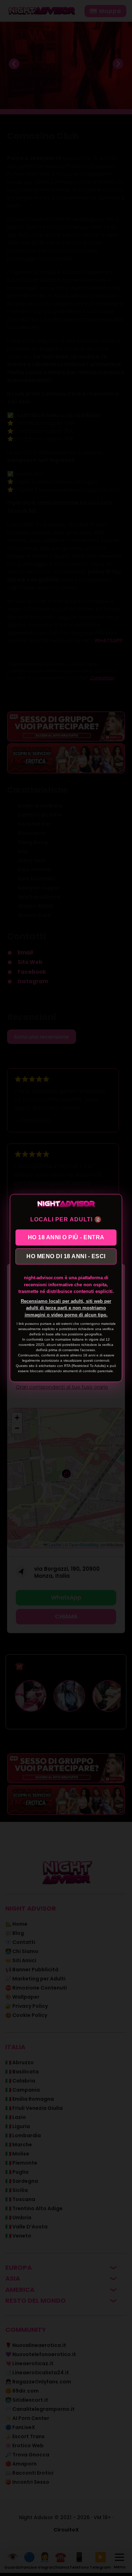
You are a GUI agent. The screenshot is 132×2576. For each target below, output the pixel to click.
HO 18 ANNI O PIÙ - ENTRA (66, 1237)
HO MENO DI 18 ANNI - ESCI (66, 1256)
